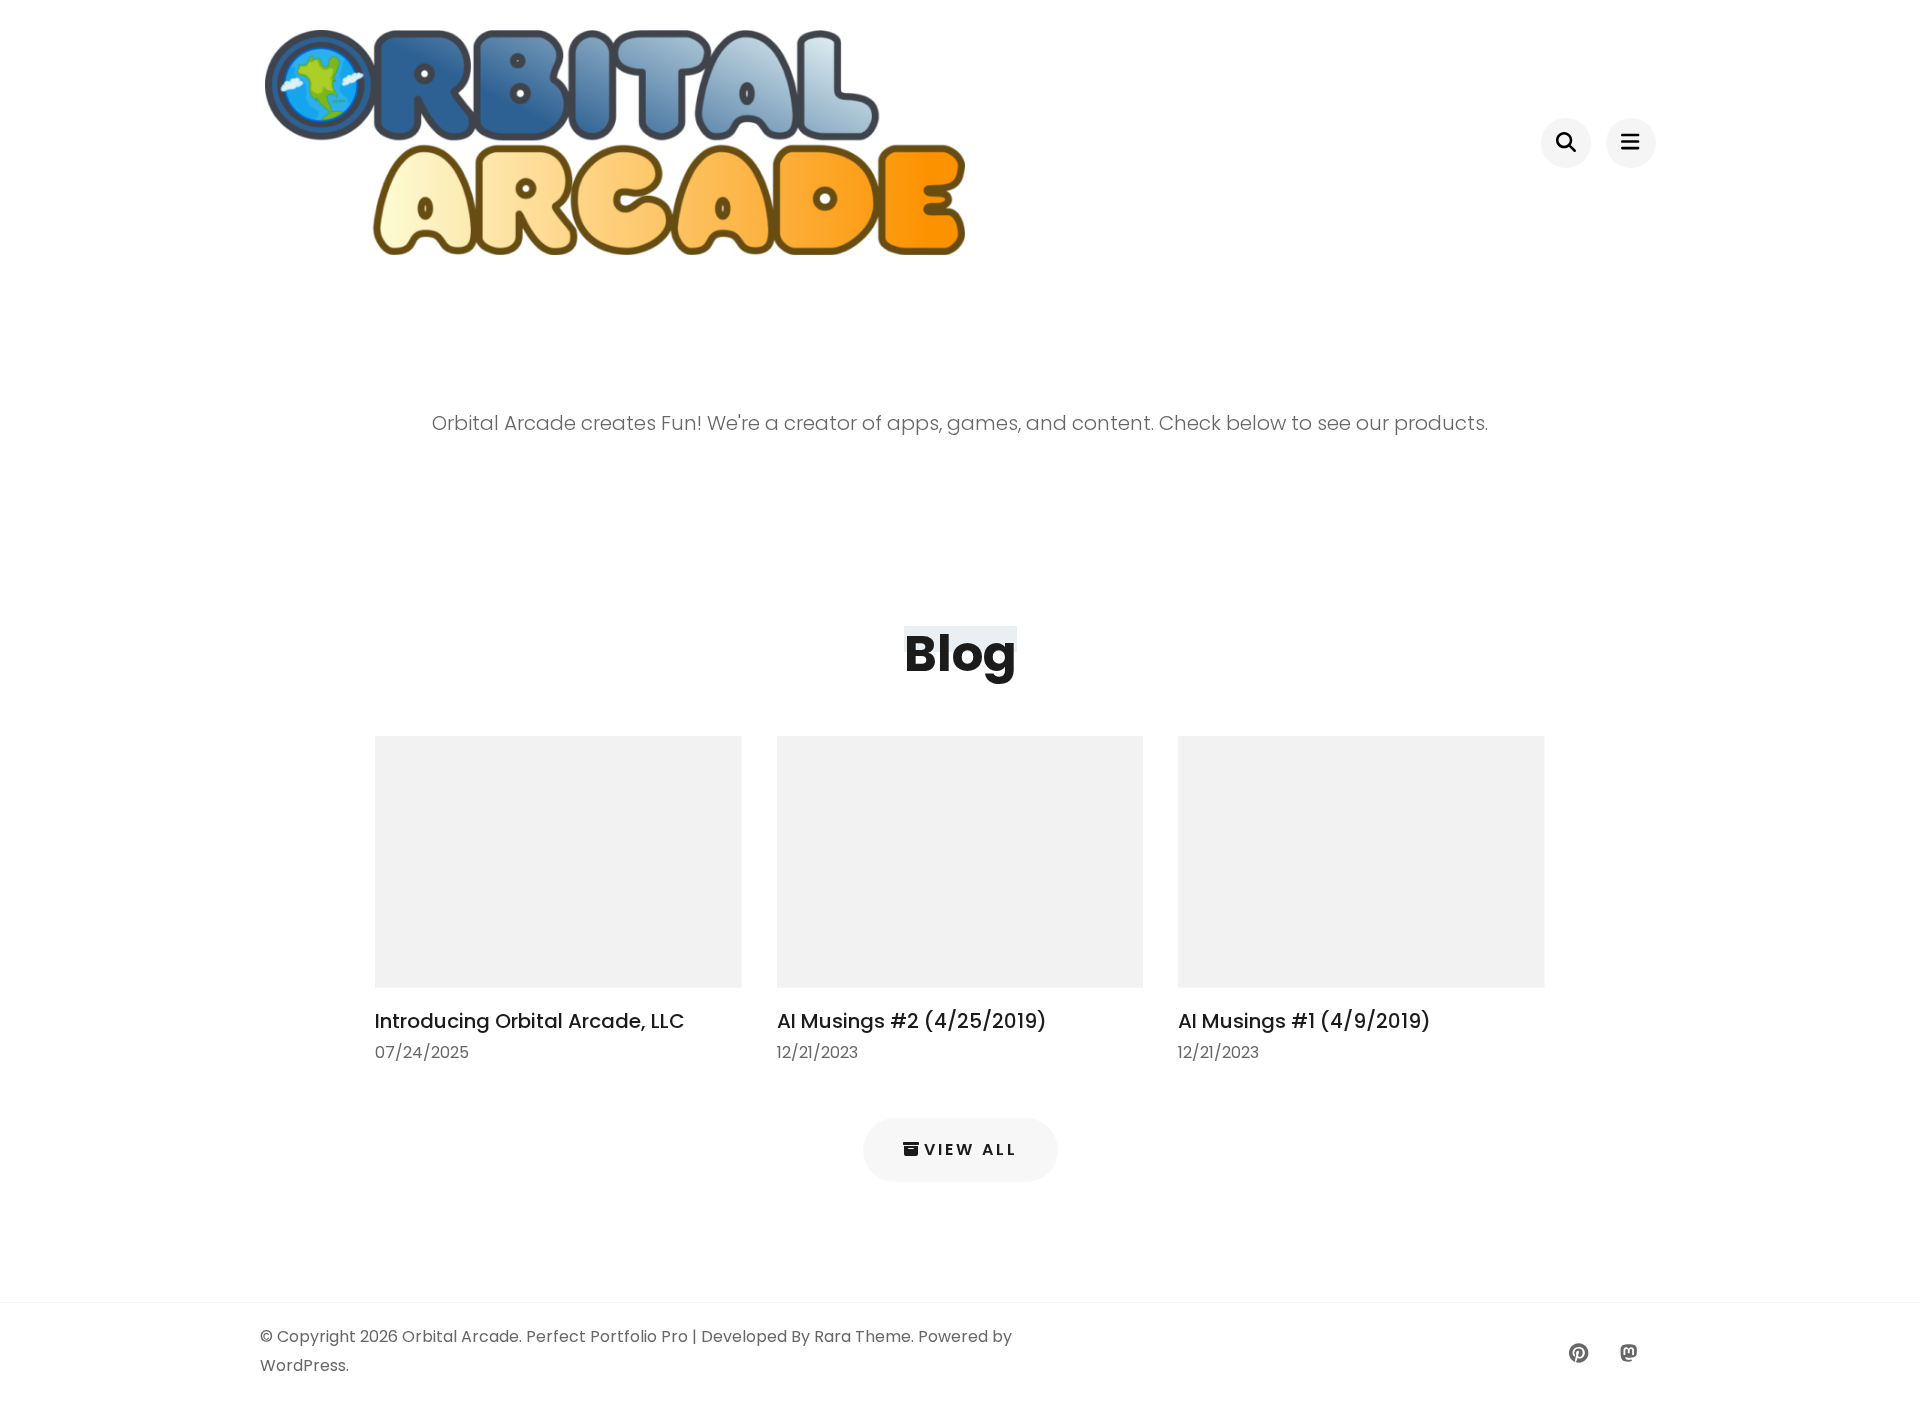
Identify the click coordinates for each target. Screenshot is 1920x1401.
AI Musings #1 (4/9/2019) (1304, 1021)
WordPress (303, 1365)
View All (971, 1149)
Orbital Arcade (460, 1336)
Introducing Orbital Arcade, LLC (530, 1021)
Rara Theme (862, 1336)
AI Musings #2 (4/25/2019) (912, 1021)
